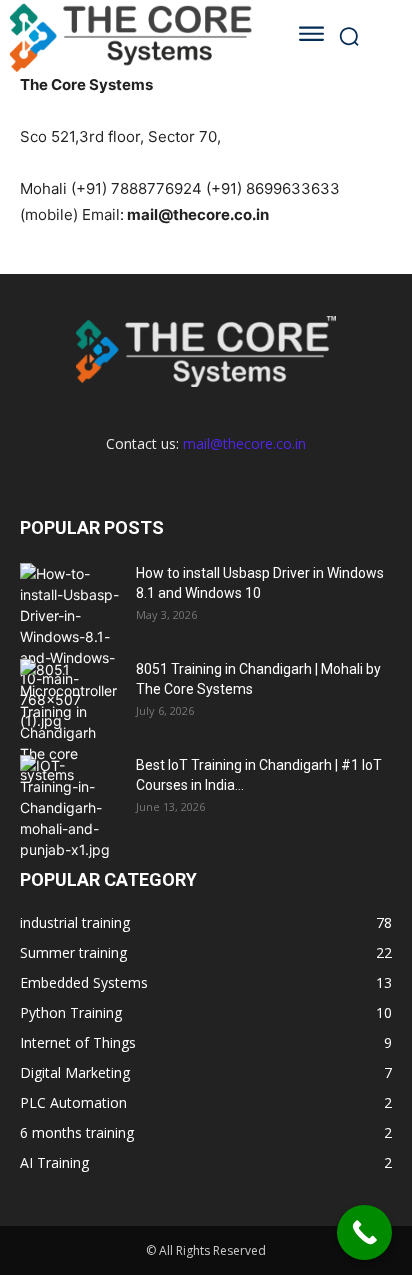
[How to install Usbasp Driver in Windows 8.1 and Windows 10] (70, 647)
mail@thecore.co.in (244, 443)
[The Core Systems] (134, 36)
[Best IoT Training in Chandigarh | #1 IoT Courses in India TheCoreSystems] (70, 807)
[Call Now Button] (364, 1232)
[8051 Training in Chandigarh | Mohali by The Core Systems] (70, 722)
